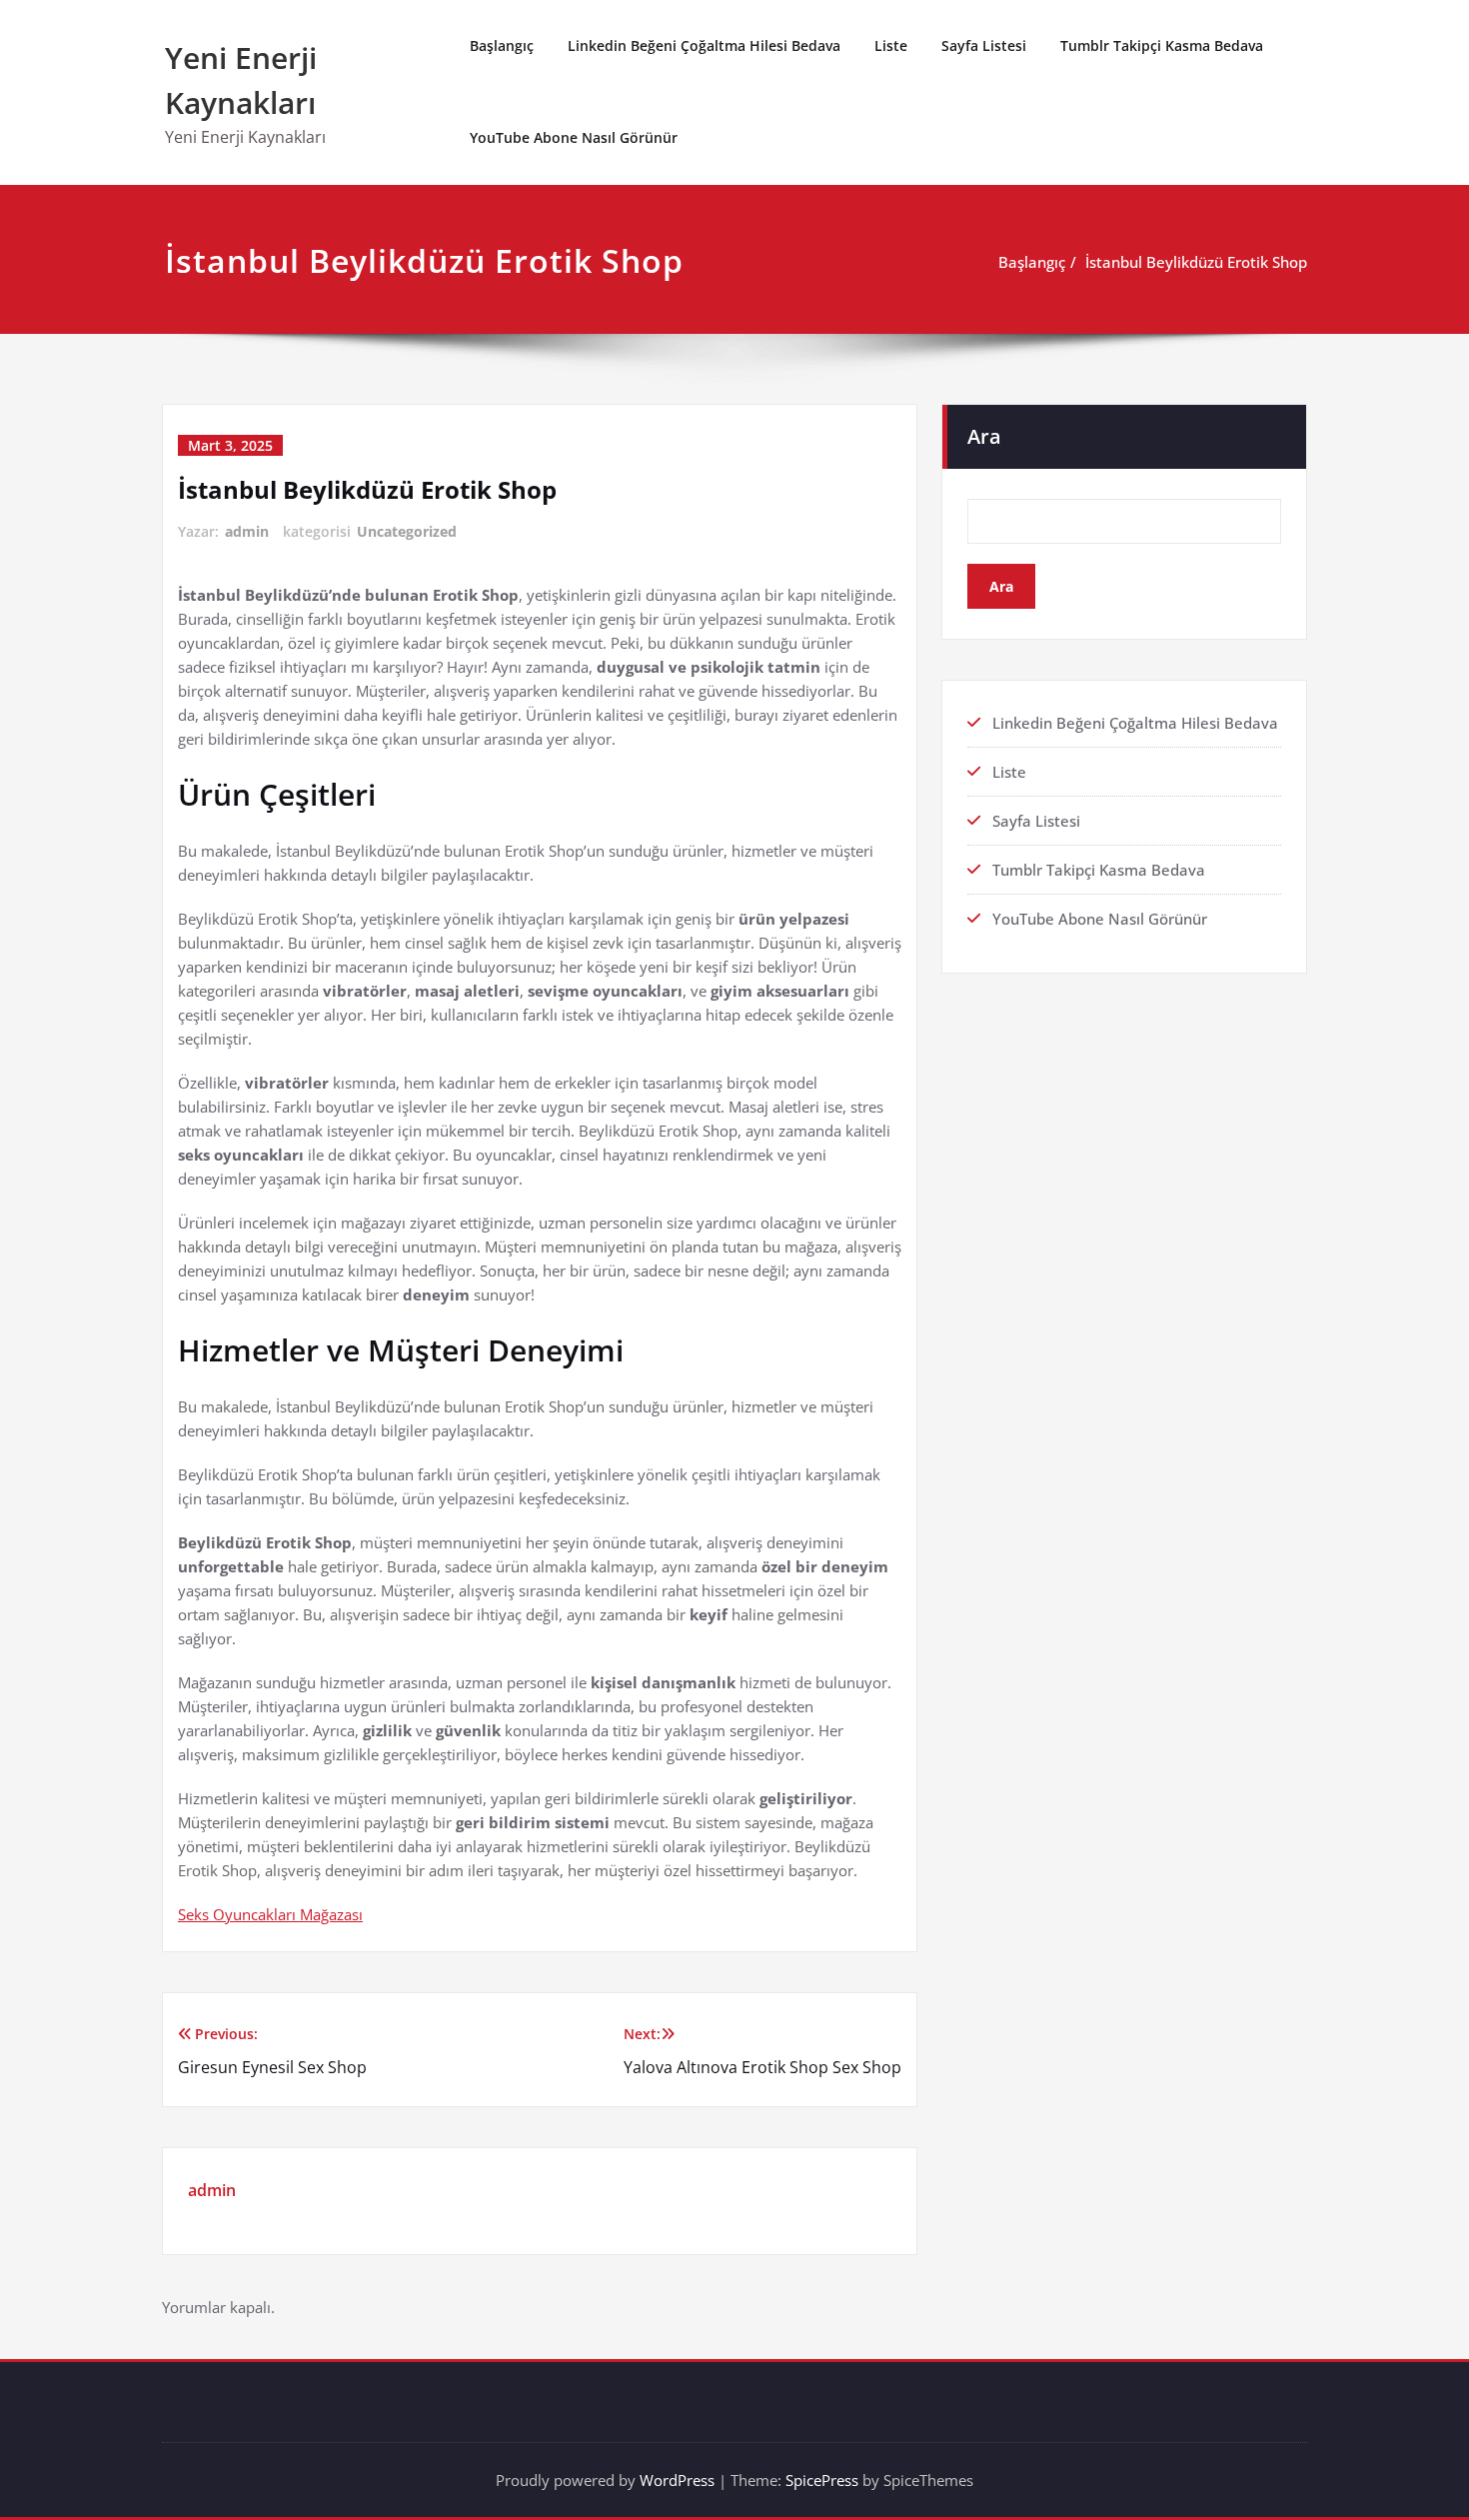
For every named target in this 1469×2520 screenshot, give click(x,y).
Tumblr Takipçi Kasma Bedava (1162, 45)
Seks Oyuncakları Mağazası (270, 1914)
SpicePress (822, 2480)
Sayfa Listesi (984, 45)
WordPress (677, 2480)
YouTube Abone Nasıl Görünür (574, 137)
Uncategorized (407, 531)
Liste (891, 45)
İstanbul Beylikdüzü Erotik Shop (1196, 262)
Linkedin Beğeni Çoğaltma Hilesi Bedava (704, 45)
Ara (984, 436)
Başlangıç (502, 45)
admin (247, 531)
